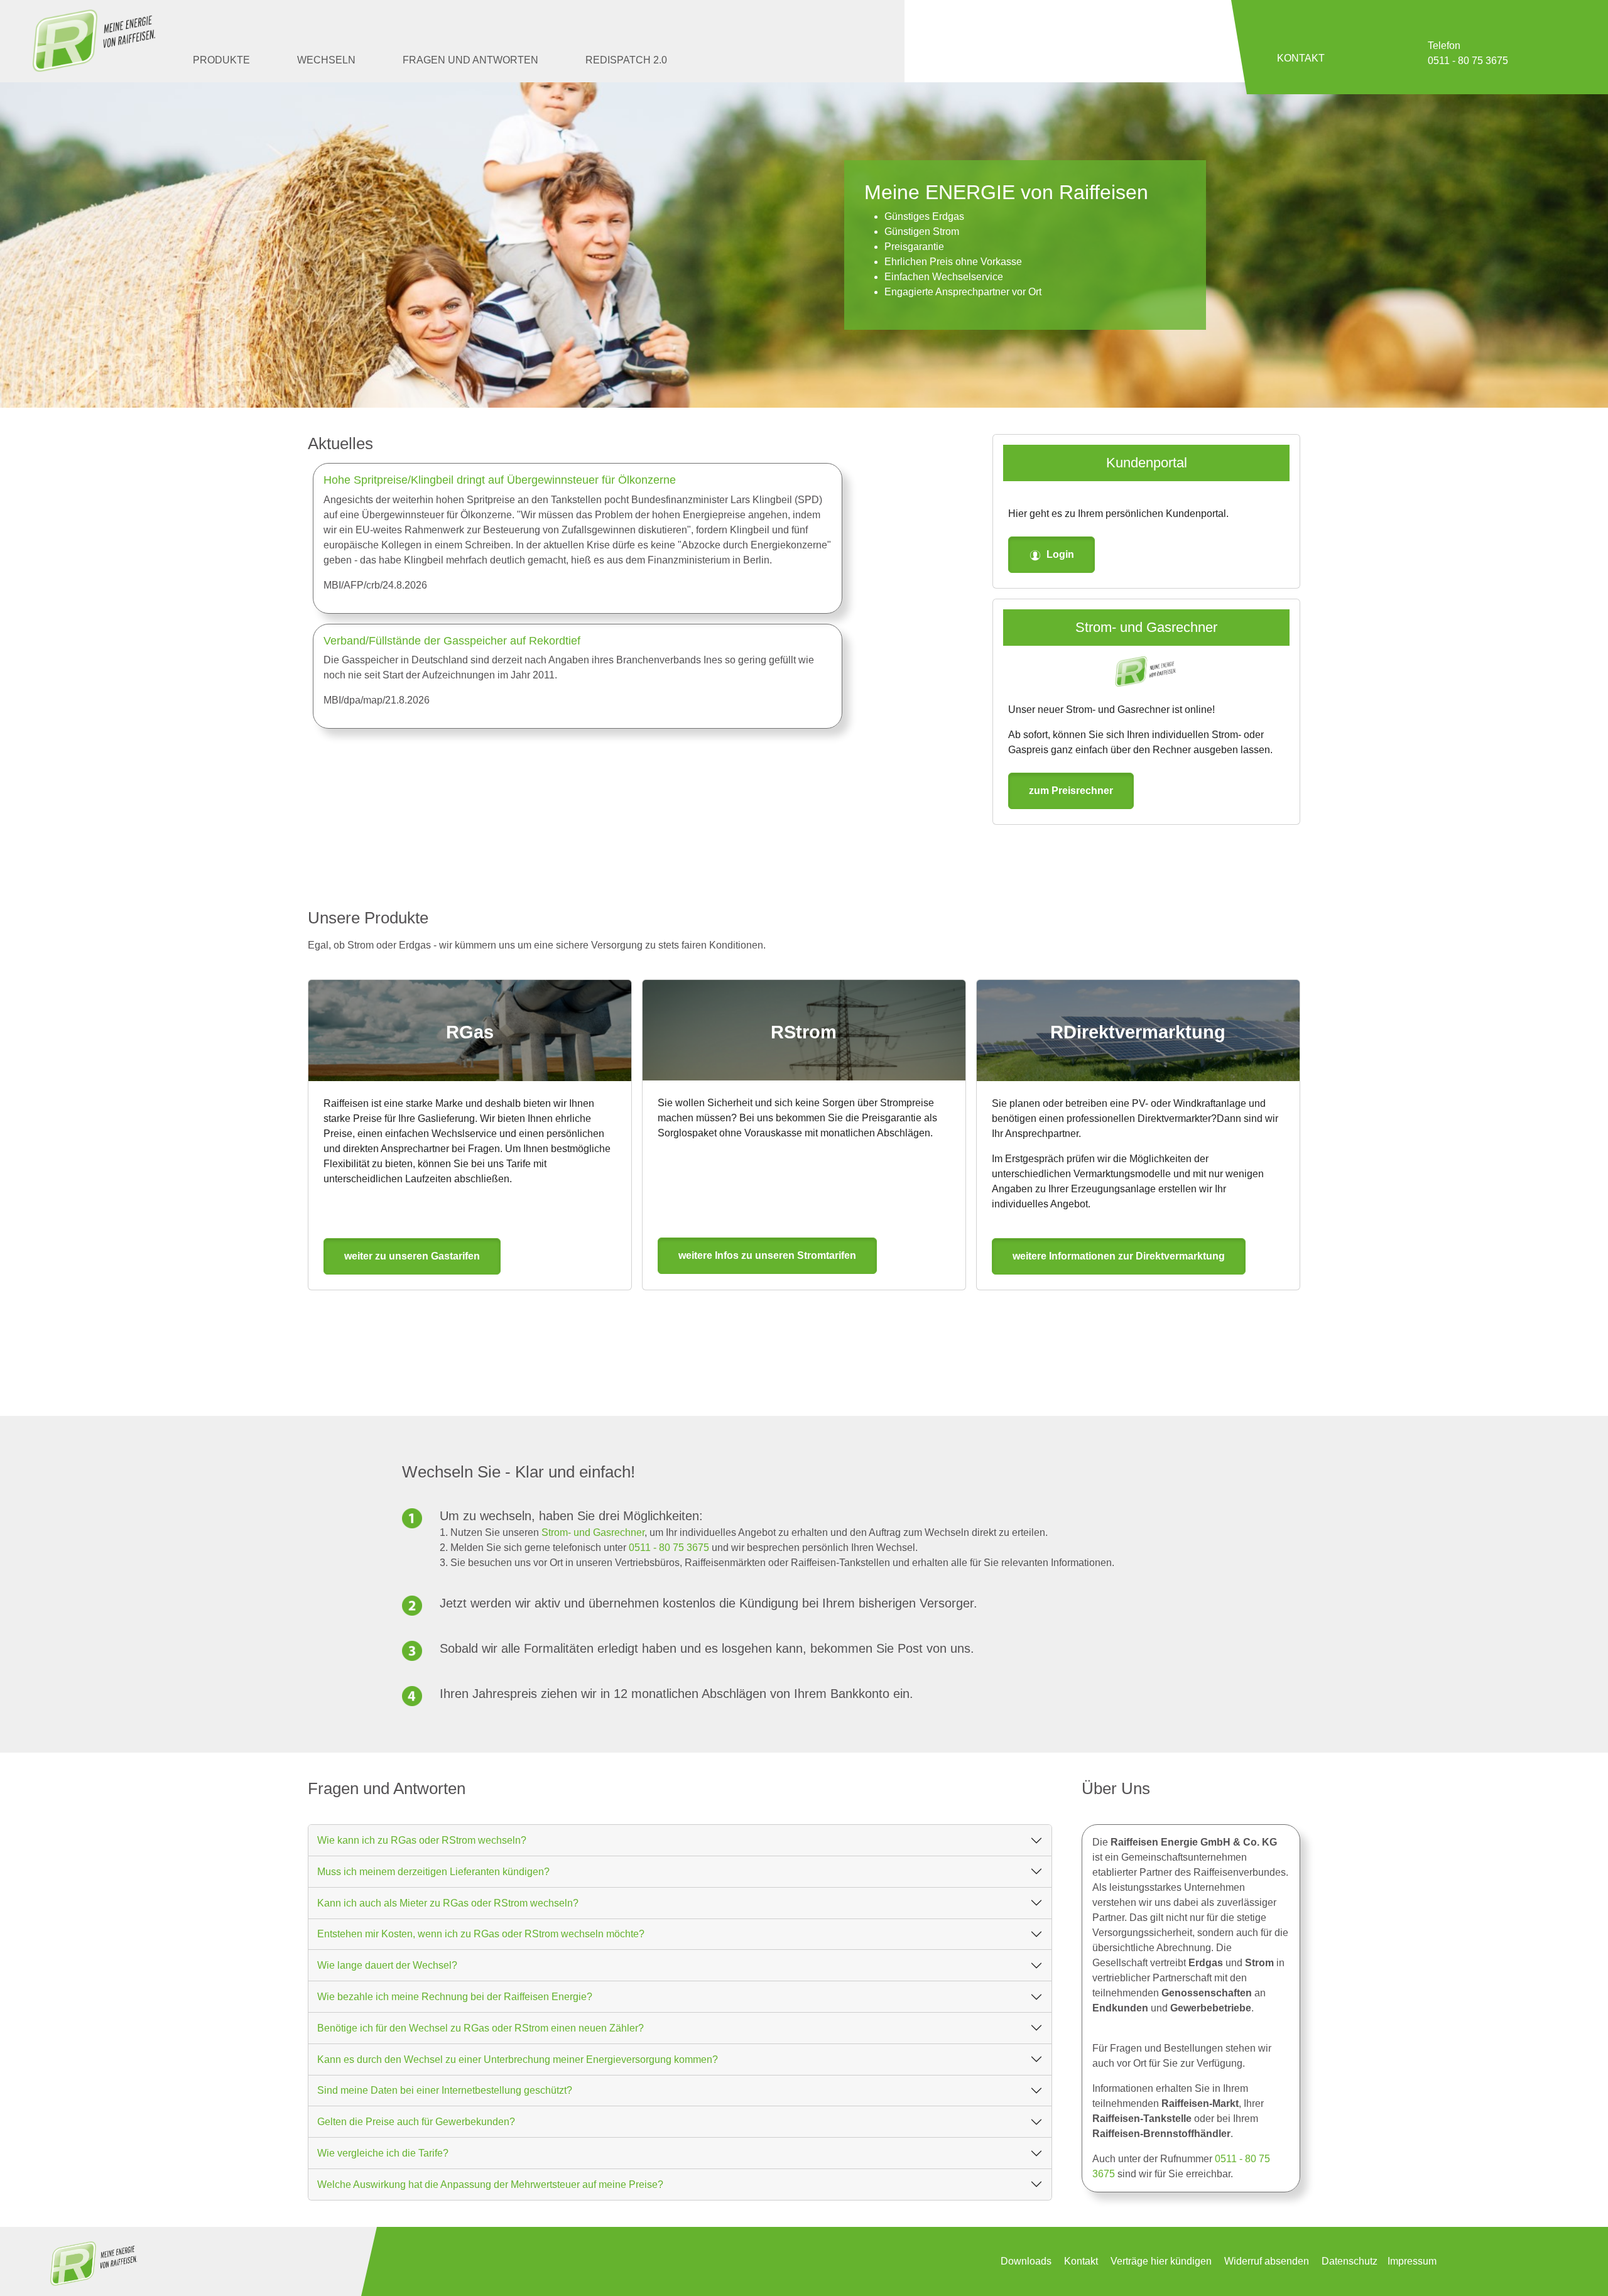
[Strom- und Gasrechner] (1146, 672)
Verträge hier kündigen (1161, 2261)
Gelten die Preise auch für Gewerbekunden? (416, 2122)
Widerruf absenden (1267, 2261)
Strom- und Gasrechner (1146, 627)
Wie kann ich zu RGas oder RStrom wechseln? (422, 1840)
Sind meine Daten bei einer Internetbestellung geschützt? (445, 2090)
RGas (470, 1032)
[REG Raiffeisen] (94, 41)
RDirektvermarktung (1138, 1032)
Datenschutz (1350, 2261)
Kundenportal (1147, 463)
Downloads (1026, 2261)
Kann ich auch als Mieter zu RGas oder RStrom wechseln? (448, 1903)
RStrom (804, 1032)
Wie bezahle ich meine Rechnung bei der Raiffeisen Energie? (455, 1997)
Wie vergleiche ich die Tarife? (383, 2153)
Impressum (1412, 2261)
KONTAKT (1301, 58)
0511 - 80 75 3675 (669, 1548)
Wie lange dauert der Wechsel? (387, 1965)
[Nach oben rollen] (1580, 2268)
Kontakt (1081, 2261)
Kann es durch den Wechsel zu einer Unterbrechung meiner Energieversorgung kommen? (518, 2059)
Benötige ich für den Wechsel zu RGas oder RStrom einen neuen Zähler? (481, 2028)
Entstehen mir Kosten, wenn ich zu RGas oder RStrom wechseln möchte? (481, 1934)
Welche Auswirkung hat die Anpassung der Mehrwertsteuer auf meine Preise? (490, 2184)
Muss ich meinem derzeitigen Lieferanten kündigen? (433, 1872)
